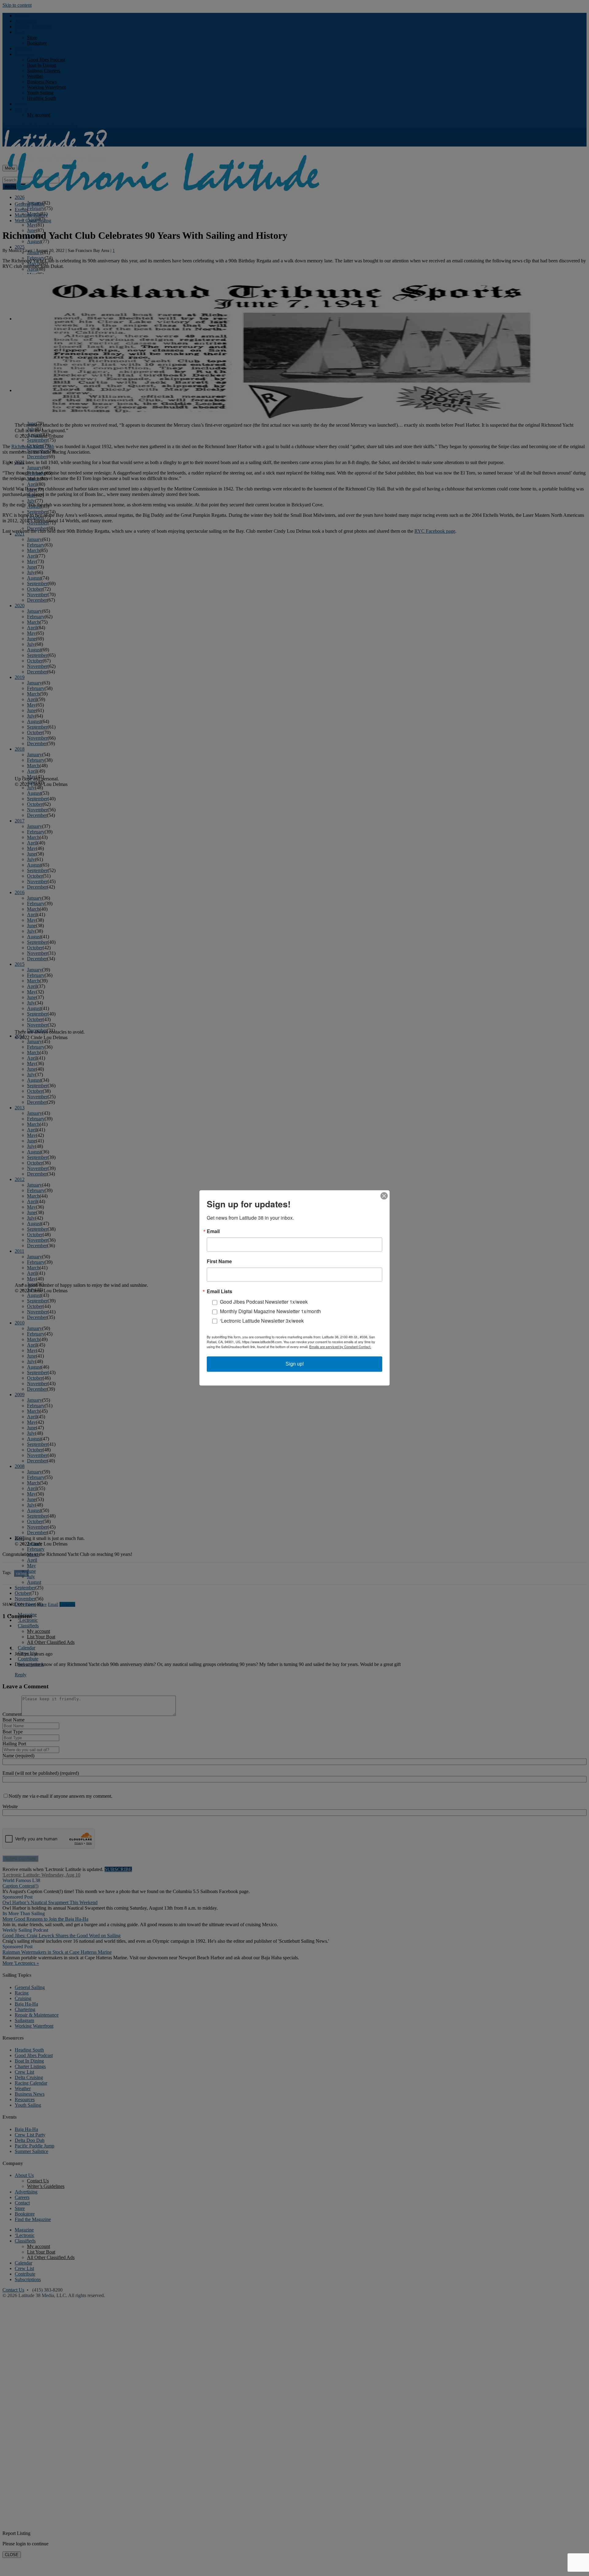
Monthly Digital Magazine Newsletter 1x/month (270, 1311)
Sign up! (295, 1364)
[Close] (384, 1196)
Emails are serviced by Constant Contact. (340, 1347)
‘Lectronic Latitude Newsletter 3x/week (262, 1321)
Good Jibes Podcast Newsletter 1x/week (264, 1302)
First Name (219, 1261)
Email (213, 1231)
